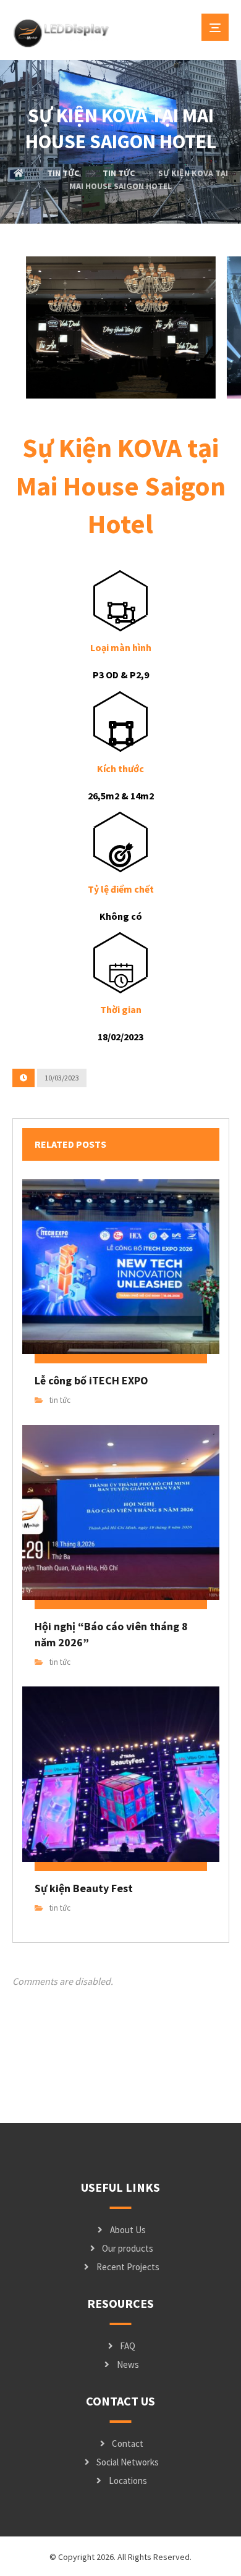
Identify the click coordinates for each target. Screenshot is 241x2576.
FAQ (128, 2346)
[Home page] (19, 173)
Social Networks (128, 2462)
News (128, 2364)
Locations (128, 2481)
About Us (128, 2230)
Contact (128, 2443)
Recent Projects (128, 2267)
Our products (128, 2248)
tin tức (60, 1400)
